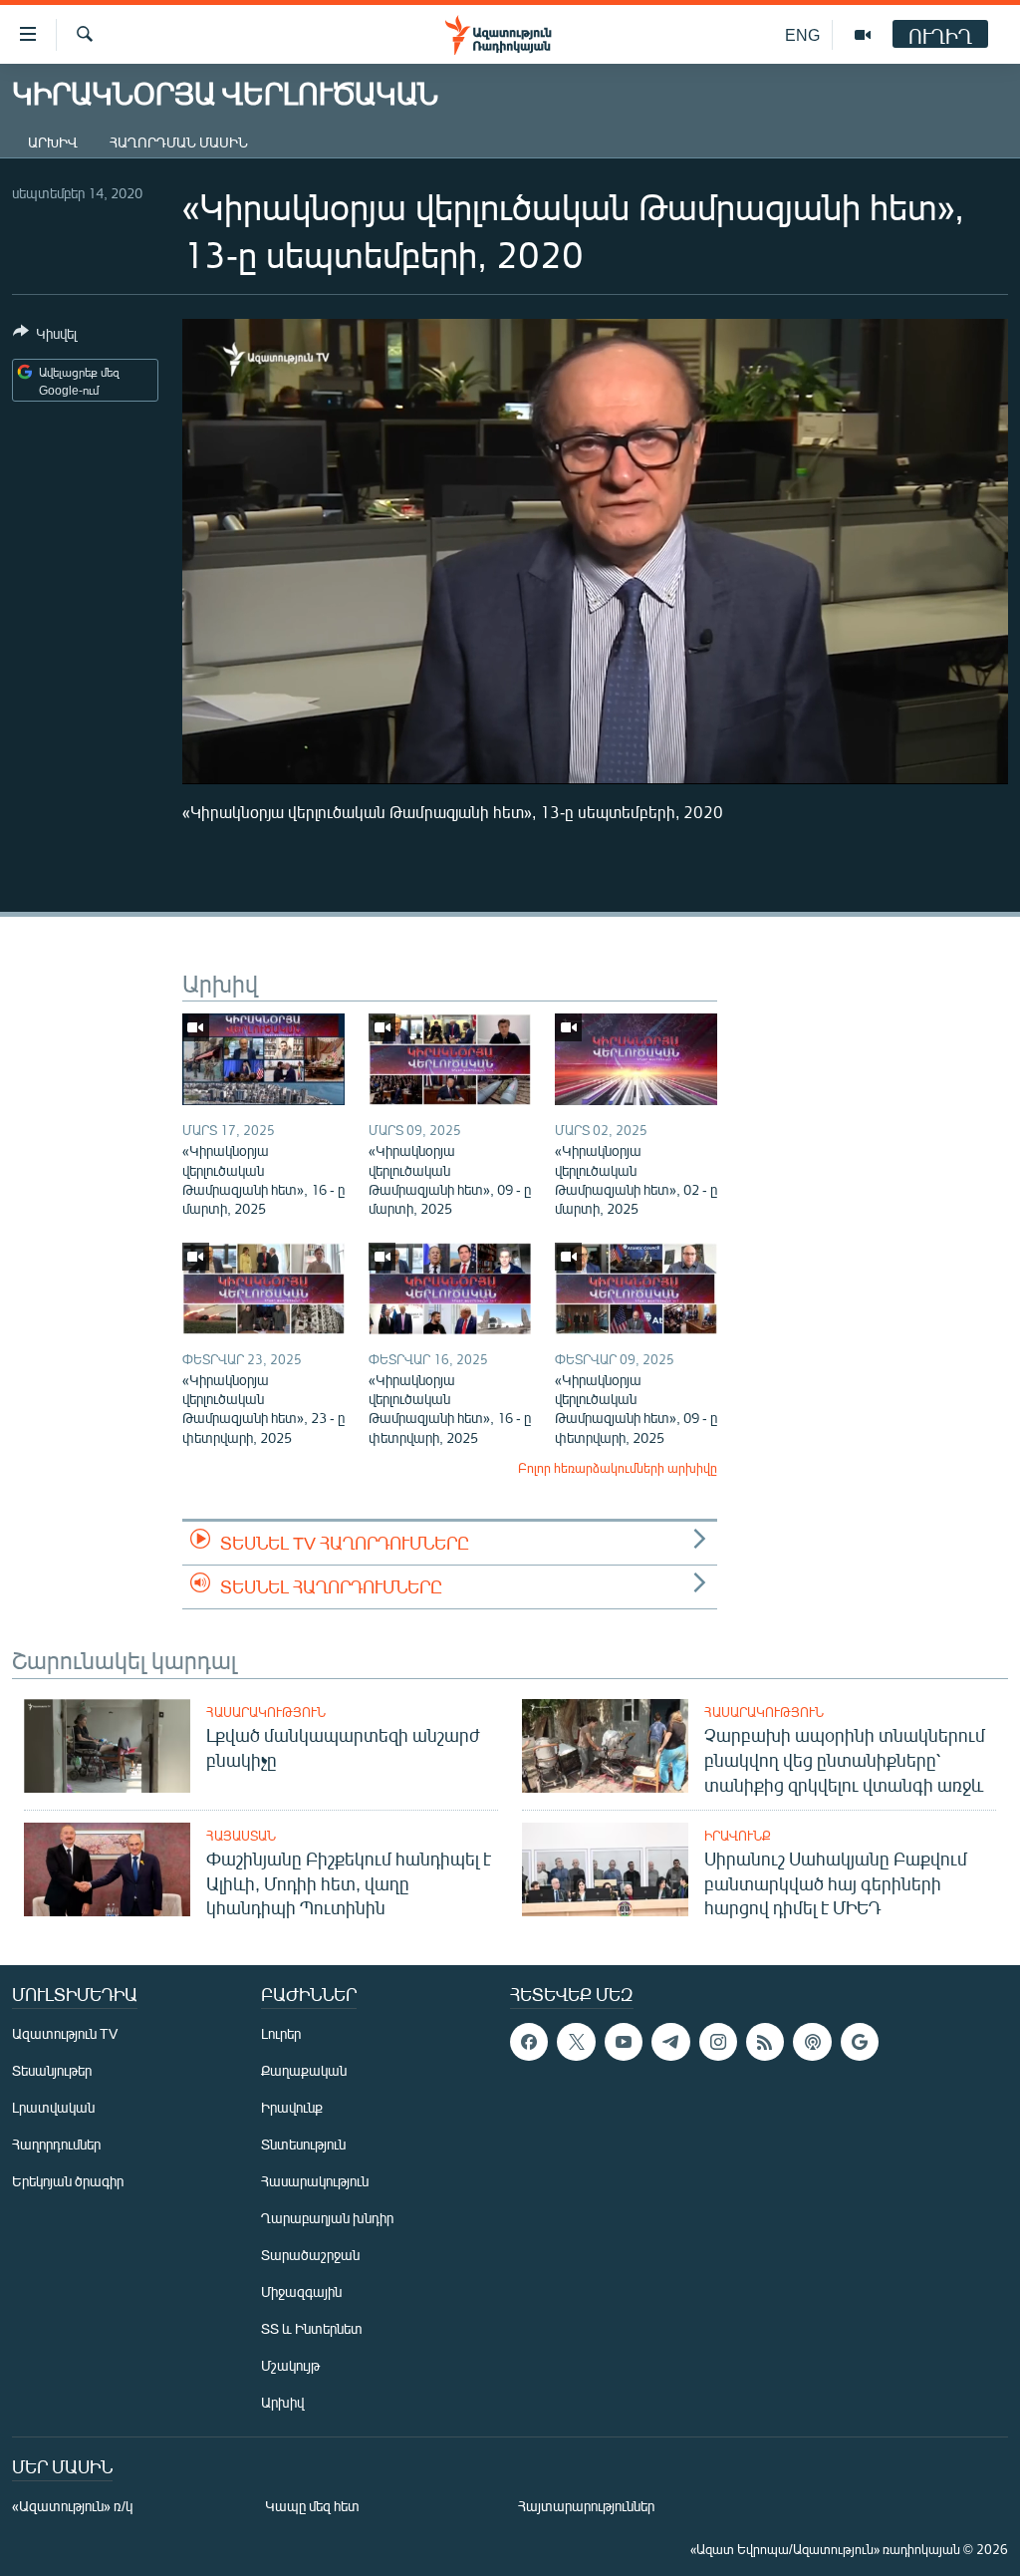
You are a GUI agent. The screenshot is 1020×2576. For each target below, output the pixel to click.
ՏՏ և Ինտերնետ (312, 2328)
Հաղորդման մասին (179, 142)
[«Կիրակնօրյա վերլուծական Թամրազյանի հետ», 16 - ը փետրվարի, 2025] (450, 1288)
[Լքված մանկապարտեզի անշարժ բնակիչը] (107, 1746)
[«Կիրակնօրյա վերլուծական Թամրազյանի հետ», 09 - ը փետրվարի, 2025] (636, 1288)
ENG (802, 34)
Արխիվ (53, 142)
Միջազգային (301, 2291)
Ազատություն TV (65, 2033)
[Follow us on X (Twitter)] (576, 2042)
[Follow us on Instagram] (718, 2042)
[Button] (45, 337)
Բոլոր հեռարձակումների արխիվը (618, 1468)
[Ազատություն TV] (863, 35)
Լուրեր (281, 2033)
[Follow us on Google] (860, 2042)
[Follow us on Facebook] (529, 2042)
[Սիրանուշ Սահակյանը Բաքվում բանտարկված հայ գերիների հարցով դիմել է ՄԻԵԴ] (605, 1869)
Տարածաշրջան (310, 2255)
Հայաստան (241, 1836)
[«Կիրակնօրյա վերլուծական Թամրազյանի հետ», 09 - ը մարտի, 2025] (450, 1059)
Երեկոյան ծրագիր (68, 2181)
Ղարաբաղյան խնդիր (327, 2218)
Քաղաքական (304, 2070)
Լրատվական (53, 2107)
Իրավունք (738, 1836)
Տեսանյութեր (52, 2070)
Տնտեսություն (303, 2144)
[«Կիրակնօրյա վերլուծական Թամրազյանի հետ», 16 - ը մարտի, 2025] (263, 1059)
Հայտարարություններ (586, 2506)
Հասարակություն (266, 1712)
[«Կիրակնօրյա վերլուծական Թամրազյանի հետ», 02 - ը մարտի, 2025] (636, 1059)
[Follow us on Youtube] (624, 2042)
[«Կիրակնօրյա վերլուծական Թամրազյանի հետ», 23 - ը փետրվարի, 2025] (263, 1288)
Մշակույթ (290, 2365)
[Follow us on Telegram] (670, 2042)
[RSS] (765, 2042)
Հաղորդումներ (56, 2144)
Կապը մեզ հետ (312, 2506)
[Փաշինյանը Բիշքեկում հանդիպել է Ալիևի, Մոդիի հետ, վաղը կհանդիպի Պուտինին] (107, 1869)
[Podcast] (812, 2042)
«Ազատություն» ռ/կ (72, 2506)
